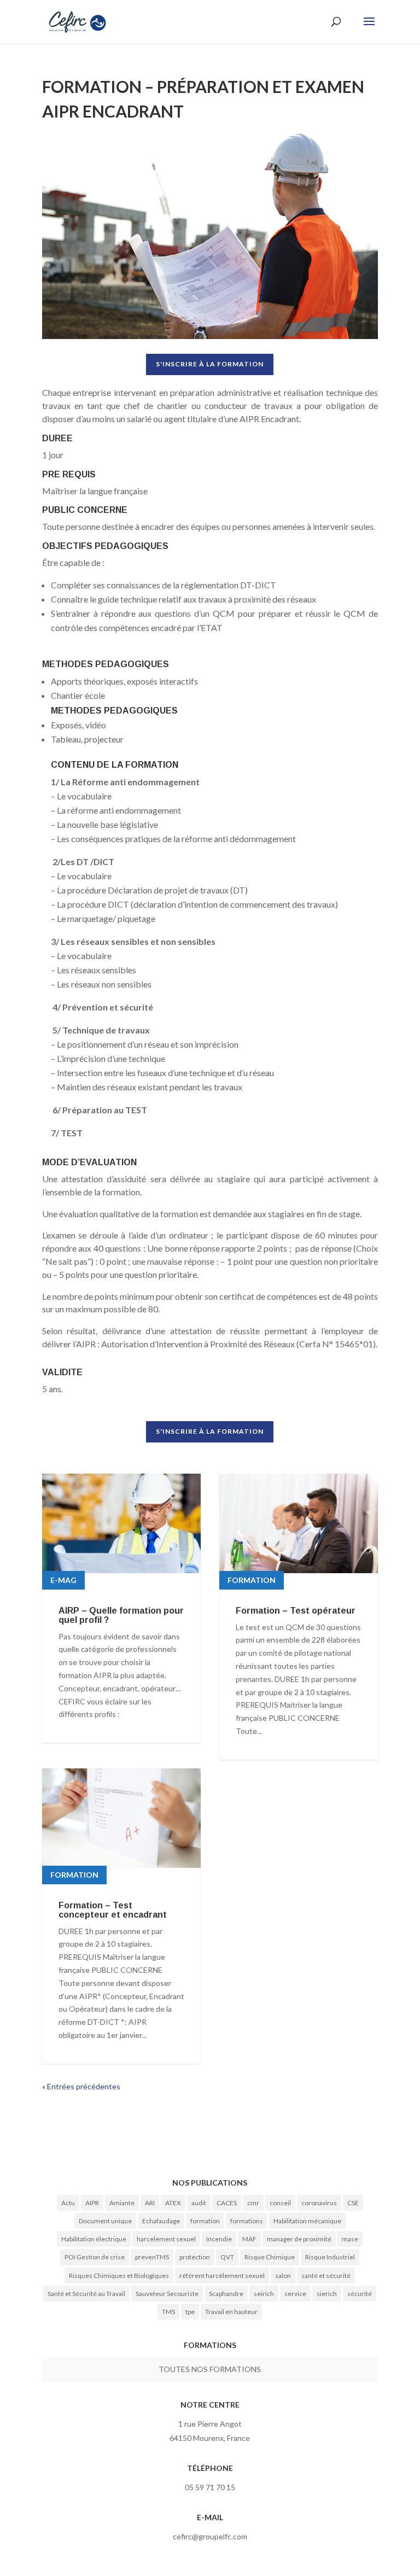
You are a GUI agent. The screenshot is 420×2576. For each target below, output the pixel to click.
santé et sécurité (326, 2276)
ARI (150, 2203)
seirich (264, 2294)
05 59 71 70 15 (210, 2487)
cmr (253, 2203)
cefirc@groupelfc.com (210, 2536)
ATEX (173, 2203)
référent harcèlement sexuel (222, 2276)
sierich (327, 2294)
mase (350, 2239)
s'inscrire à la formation (210, 364)
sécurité (360, 2294)
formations (247, 2221)
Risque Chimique (270, 2257)
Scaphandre (226, 2294)
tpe (190, 2312)
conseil (280, 2203)
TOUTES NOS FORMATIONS (210, 2369)
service (295, 2294)
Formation (74, 1875)
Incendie (219, 2239)
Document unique (105, 2221)
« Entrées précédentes (81, 2086)
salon (283, 2276)
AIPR (92, 2203)
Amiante (122, 2203)
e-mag (63, 1580)
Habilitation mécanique (307, 2221)
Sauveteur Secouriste (167, 2294)
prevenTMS (152, 2257)
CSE (353, 2203)
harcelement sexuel (166, 2239)
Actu (68, 2203)
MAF (249, 2239)
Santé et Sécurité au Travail (86, 2294)
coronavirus (319, 2203)
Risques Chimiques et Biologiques (119, 2276)
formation (205, 2221)
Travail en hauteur (231, 2312)
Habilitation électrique (94, 2239)
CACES (227, 2203)
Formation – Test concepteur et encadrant (113, 1910)
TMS (168, 2312)
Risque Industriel (330, 2257)
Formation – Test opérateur (296, 1611)
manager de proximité (299, 2239)
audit (199, 2203)
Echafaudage (161, 2221)
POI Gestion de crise (95, 2257)
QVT (227, 2257)
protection (195, 2257)
